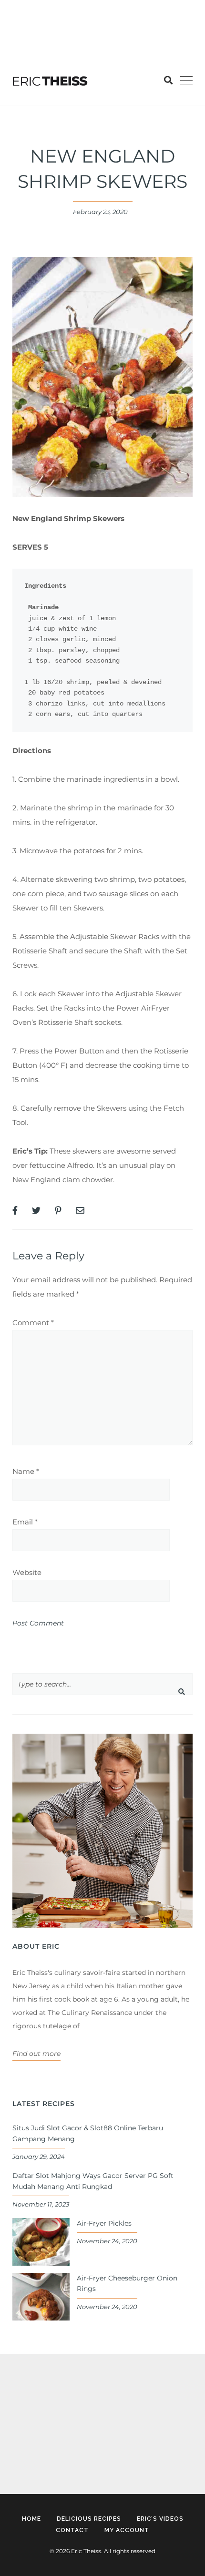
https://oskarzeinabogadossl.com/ (68, 2417)
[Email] (80, 1211)
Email (25, 1522)
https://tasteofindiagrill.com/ (92, 7)
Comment (33, 1323)
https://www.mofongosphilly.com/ (59, 21)
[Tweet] (36, 1211)
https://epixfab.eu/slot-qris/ (56, 2389)
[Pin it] (58, 1211)
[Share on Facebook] (15, 1211)
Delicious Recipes (89, 2519)
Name (26, 1471)
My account (127, 2530)
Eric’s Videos (160, 2519)
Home (31, 2519)
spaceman (30, 2444)
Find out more (36, 2054)
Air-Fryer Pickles (104, 2223)
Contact (72, 2530)
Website (27, 1572)
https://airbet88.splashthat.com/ (56, 36)
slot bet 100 (20, 7)
